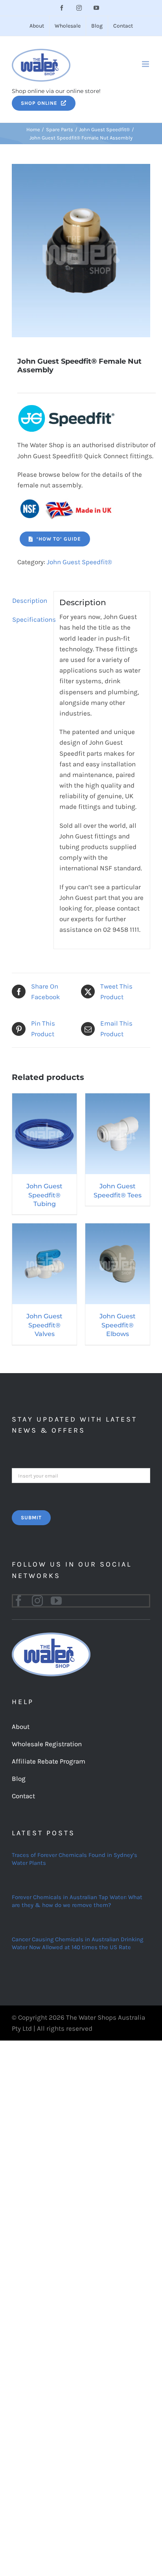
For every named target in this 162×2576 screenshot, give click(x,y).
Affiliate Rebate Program (49, 1761)
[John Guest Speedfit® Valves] (44, 1229)
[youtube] (56, 1601)
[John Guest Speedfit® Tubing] (44, 1098)
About (21, 1727)
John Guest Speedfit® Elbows (118, 1325)
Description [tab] (30, 600)
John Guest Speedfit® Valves (44, 1325)
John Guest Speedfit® (79, 562)
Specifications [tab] (30, 619)
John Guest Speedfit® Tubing (44, 1195)
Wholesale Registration (47, 1744)
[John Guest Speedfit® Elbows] (118, 1229)
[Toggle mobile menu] (146, 64)
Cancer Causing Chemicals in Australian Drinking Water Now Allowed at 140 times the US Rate (77, 1943)
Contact (23, 1796)
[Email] (81, 1475)
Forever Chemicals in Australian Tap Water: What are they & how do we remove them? (77, 1901)
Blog (19, 1779)
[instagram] (37, 1601)
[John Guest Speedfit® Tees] (118, 1098)
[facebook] (18, 1601)
